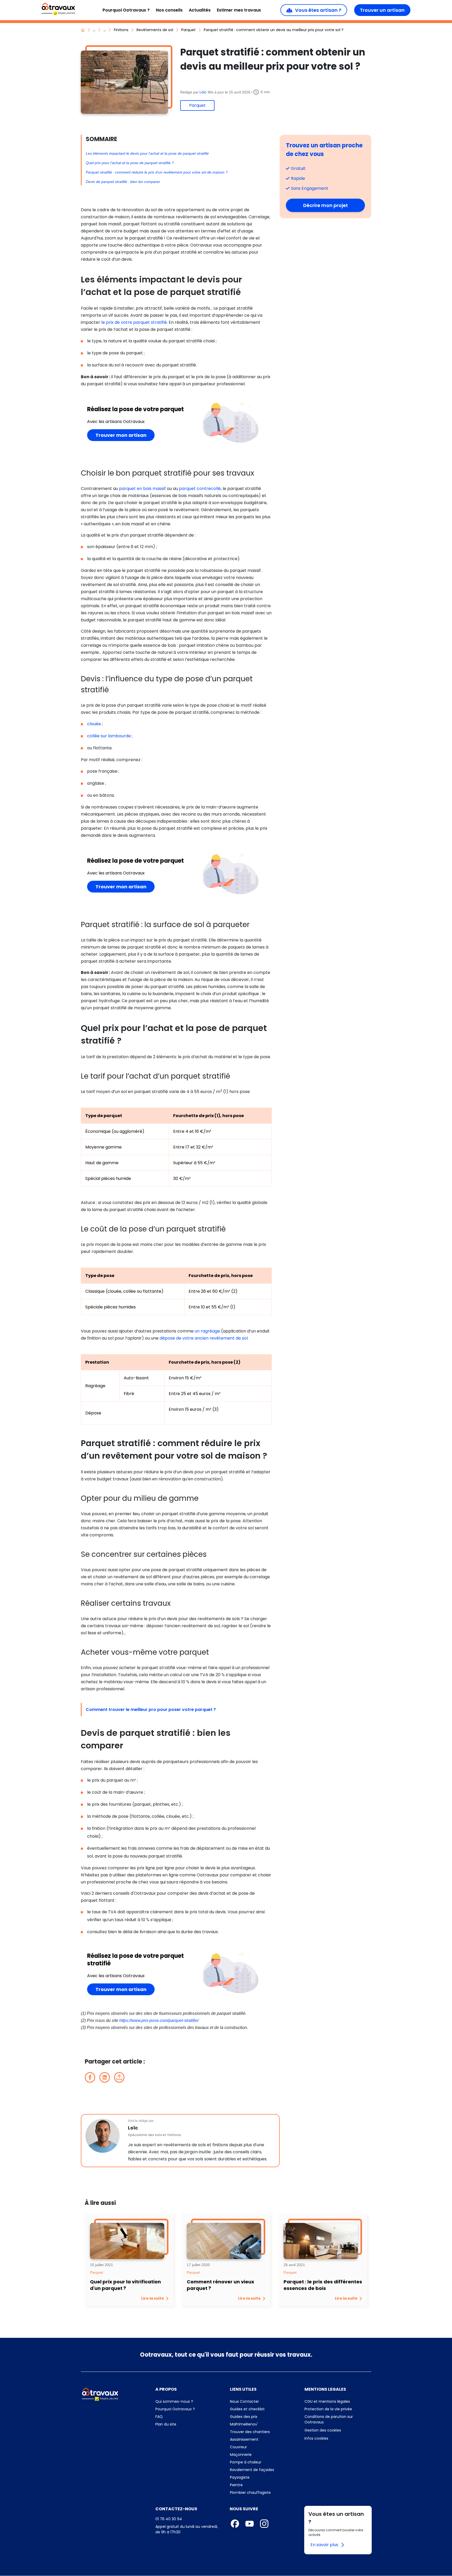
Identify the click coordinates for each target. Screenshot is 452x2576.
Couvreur (238, 2447)
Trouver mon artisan (125, 435)
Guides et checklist (247, 2409)
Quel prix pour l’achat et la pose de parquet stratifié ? (130, 163)
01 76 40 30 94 (169, 2519)
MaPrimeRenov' (263, 2424)
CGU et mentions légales (338, 2401)
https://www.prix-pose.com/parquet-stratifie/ (159, 2020)
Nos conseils (169, 10)
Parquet (188, 30)
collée (94, 736)
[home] (83, 30)
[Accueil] (58, 9)
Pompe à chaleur (246, 2462)
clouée (94, 724)
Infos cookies (338, 2438)
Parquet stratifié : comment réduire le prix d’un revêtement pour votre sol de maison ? (157, 172)
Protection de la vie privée (338, 2409)
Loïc (204, 92)
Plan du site (189, 2424)
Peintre (236, 2485)
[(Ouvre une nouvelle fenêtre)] (90, 2077)
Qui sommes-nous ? (189, 2401)
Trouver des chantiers (263, 2432)
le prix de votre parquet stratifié (134, 322)
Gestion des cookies (323, 2430)
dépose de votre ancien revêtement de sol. (204, 1338)
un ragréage (207, 1331)
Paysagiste (240, 2477)
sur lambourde (116, 736)
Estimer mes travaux (239, 10)
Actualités (200, 10)
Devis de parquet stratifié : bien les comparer (123, 182)
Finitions (121, 30)
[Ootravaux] (100, 2394)
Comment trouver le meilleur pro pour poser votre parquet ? (151, 1710)
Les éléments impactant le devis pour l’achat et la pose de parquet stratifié (147, 153)
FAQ (186, 2417)
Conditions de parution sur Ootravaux (329, 2419)
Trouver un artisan (382, 10)
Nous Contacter (263, 2401)
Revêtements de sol (155, 30)
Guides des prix (263, 2417)
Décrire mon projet (334, 205)
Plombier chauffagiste (250, 2493)
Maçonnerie (241, 2455)
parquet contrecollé (200, 489)
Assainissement (244, 2439)
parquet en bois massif (142, 489)
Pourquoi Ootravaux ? (126, 10)
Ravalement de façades (252, 2470)
